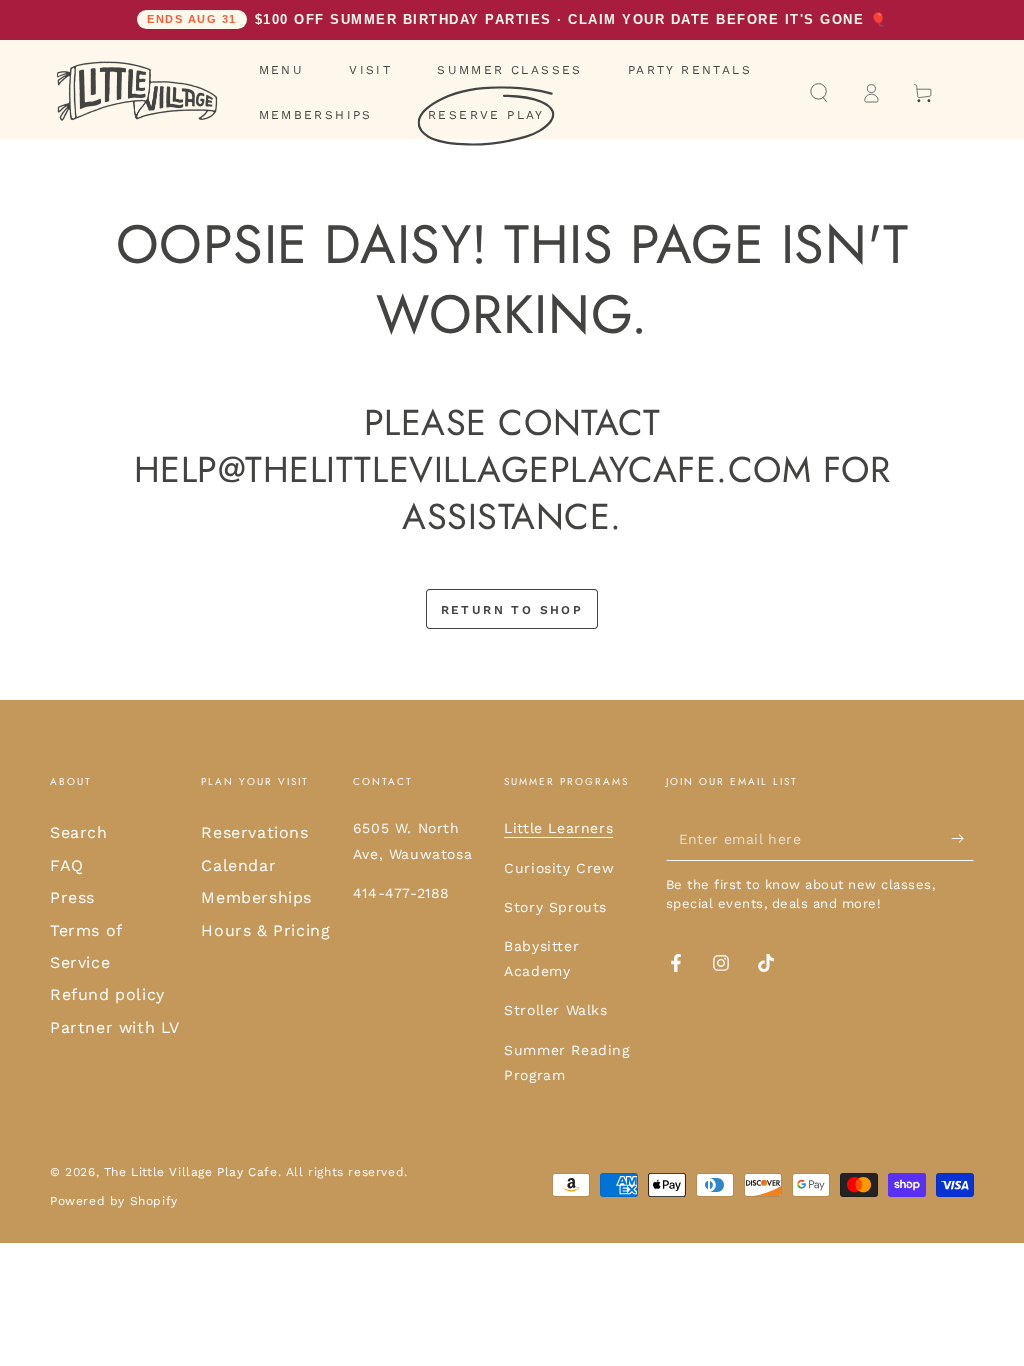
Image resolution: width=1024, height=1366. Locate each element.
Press (72, 897)
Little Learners (558, 828)
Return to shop (512, 610)
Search (79, 832)
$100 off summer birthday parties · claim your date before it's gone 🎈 (517, 19)
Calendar (238, 865)
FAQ (67, 865)
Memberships (256, 897)
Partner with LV (115, 1027)
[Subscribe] (962, 838)
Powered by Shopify (114, 1201)
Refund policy (107, 994)
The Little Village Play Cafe (191, 1172)
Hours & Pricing (265, 930)
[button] (819, 93)
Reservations (254, 832)
